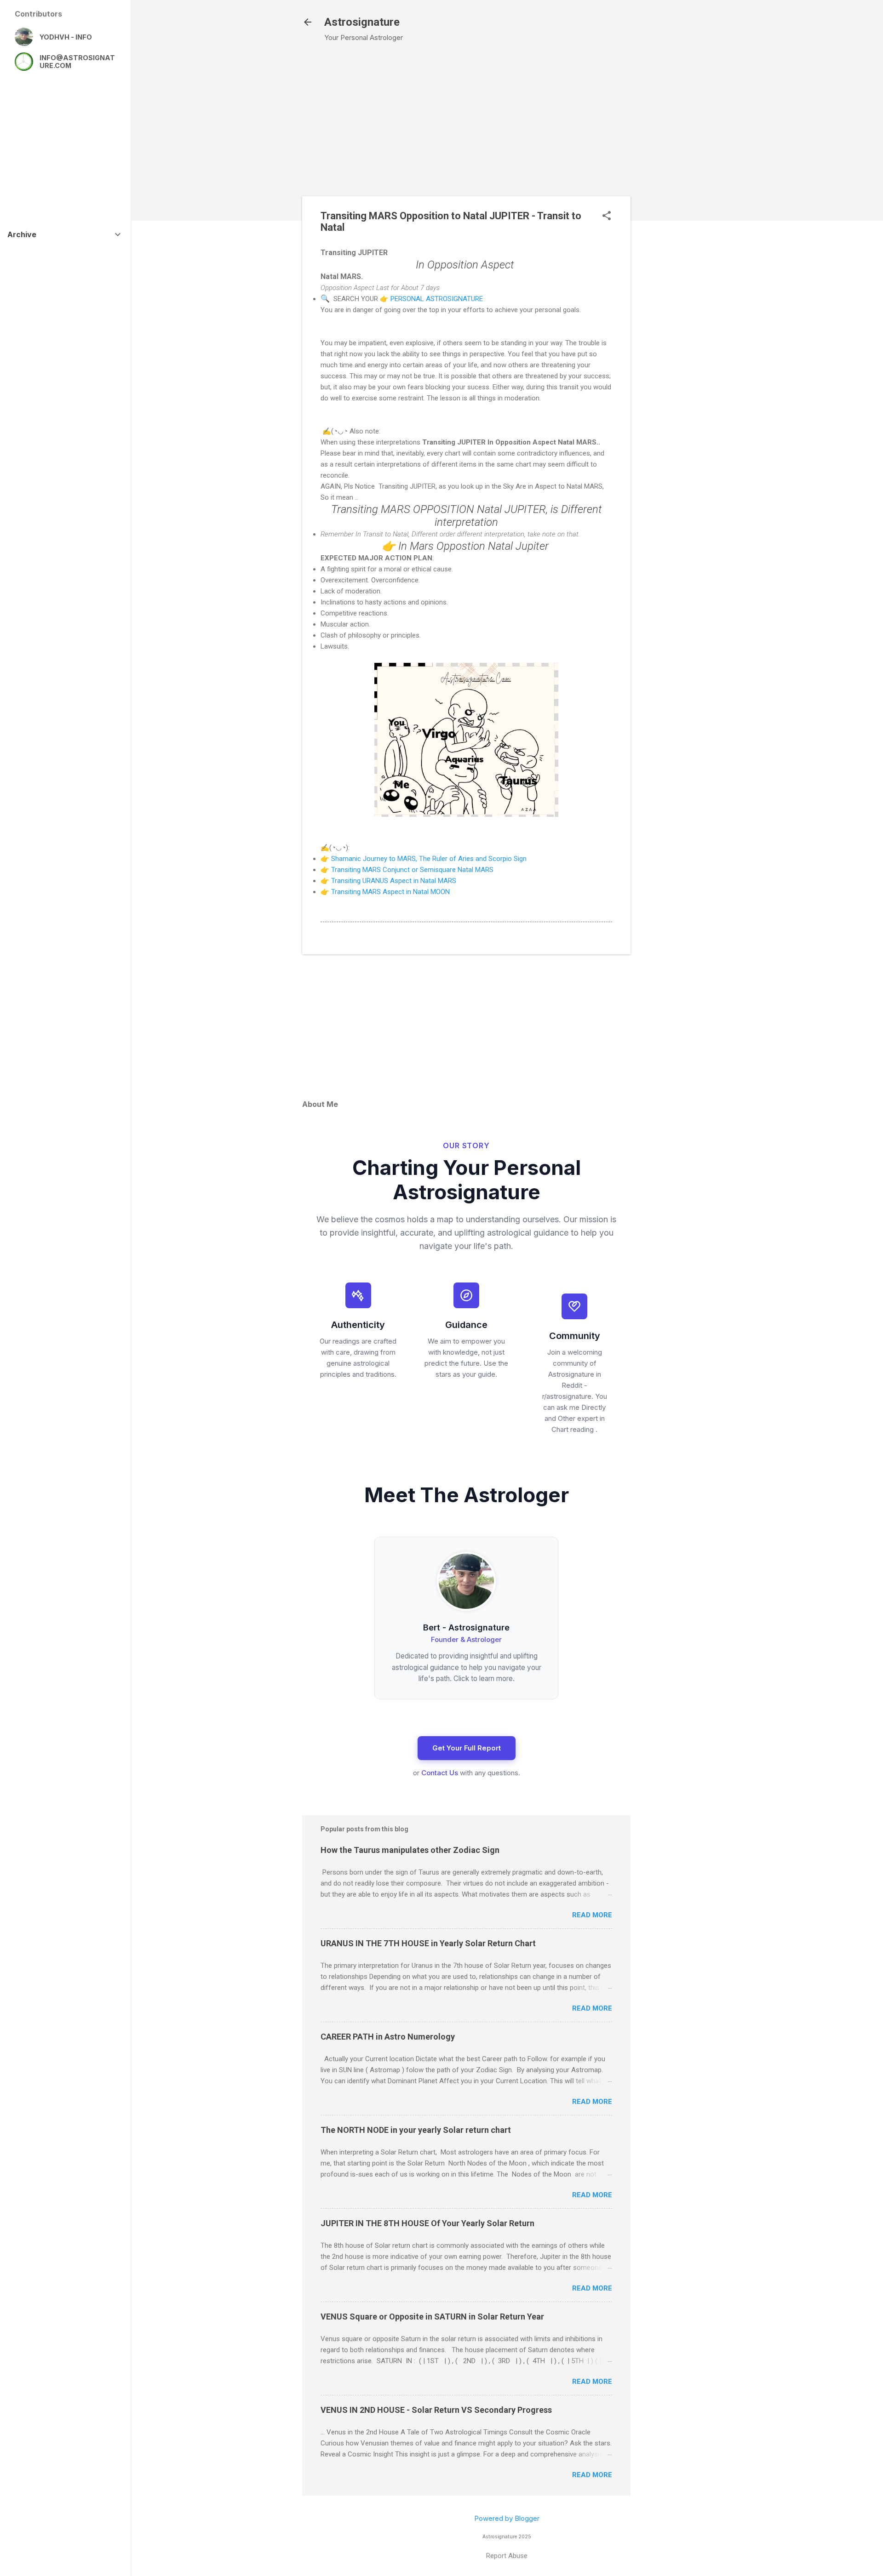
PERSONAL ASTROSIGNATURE (437, 299)
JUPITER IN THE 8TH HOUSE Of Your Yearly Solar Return (427, 2223)
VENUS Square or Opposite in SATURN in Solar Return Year (432, 2317)
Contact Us (440, 1773)
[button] (607, 216)
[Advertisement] (682, 198)
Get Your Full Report (467, 1748)
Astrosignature (362, 22)
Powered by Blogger (507, 2518)
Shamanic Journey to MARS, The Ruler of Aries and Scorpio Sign (429, 859)
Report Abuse (507, 2556)
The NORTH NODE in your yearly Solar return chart (416, 2130)
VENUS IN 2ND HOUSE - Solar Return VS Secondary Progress (436, 2410)
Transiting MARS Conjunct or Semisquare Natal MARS (412, 870)
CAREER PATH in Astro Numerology (388, 2037)
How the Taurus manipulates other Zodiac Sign (410, 1850)
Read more (592, 1915)
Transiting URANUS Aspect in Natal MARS (394, 881)
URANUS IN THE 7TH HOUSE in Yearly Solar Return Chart (428, 1943)
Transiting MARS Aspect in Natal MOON (391, 892)
